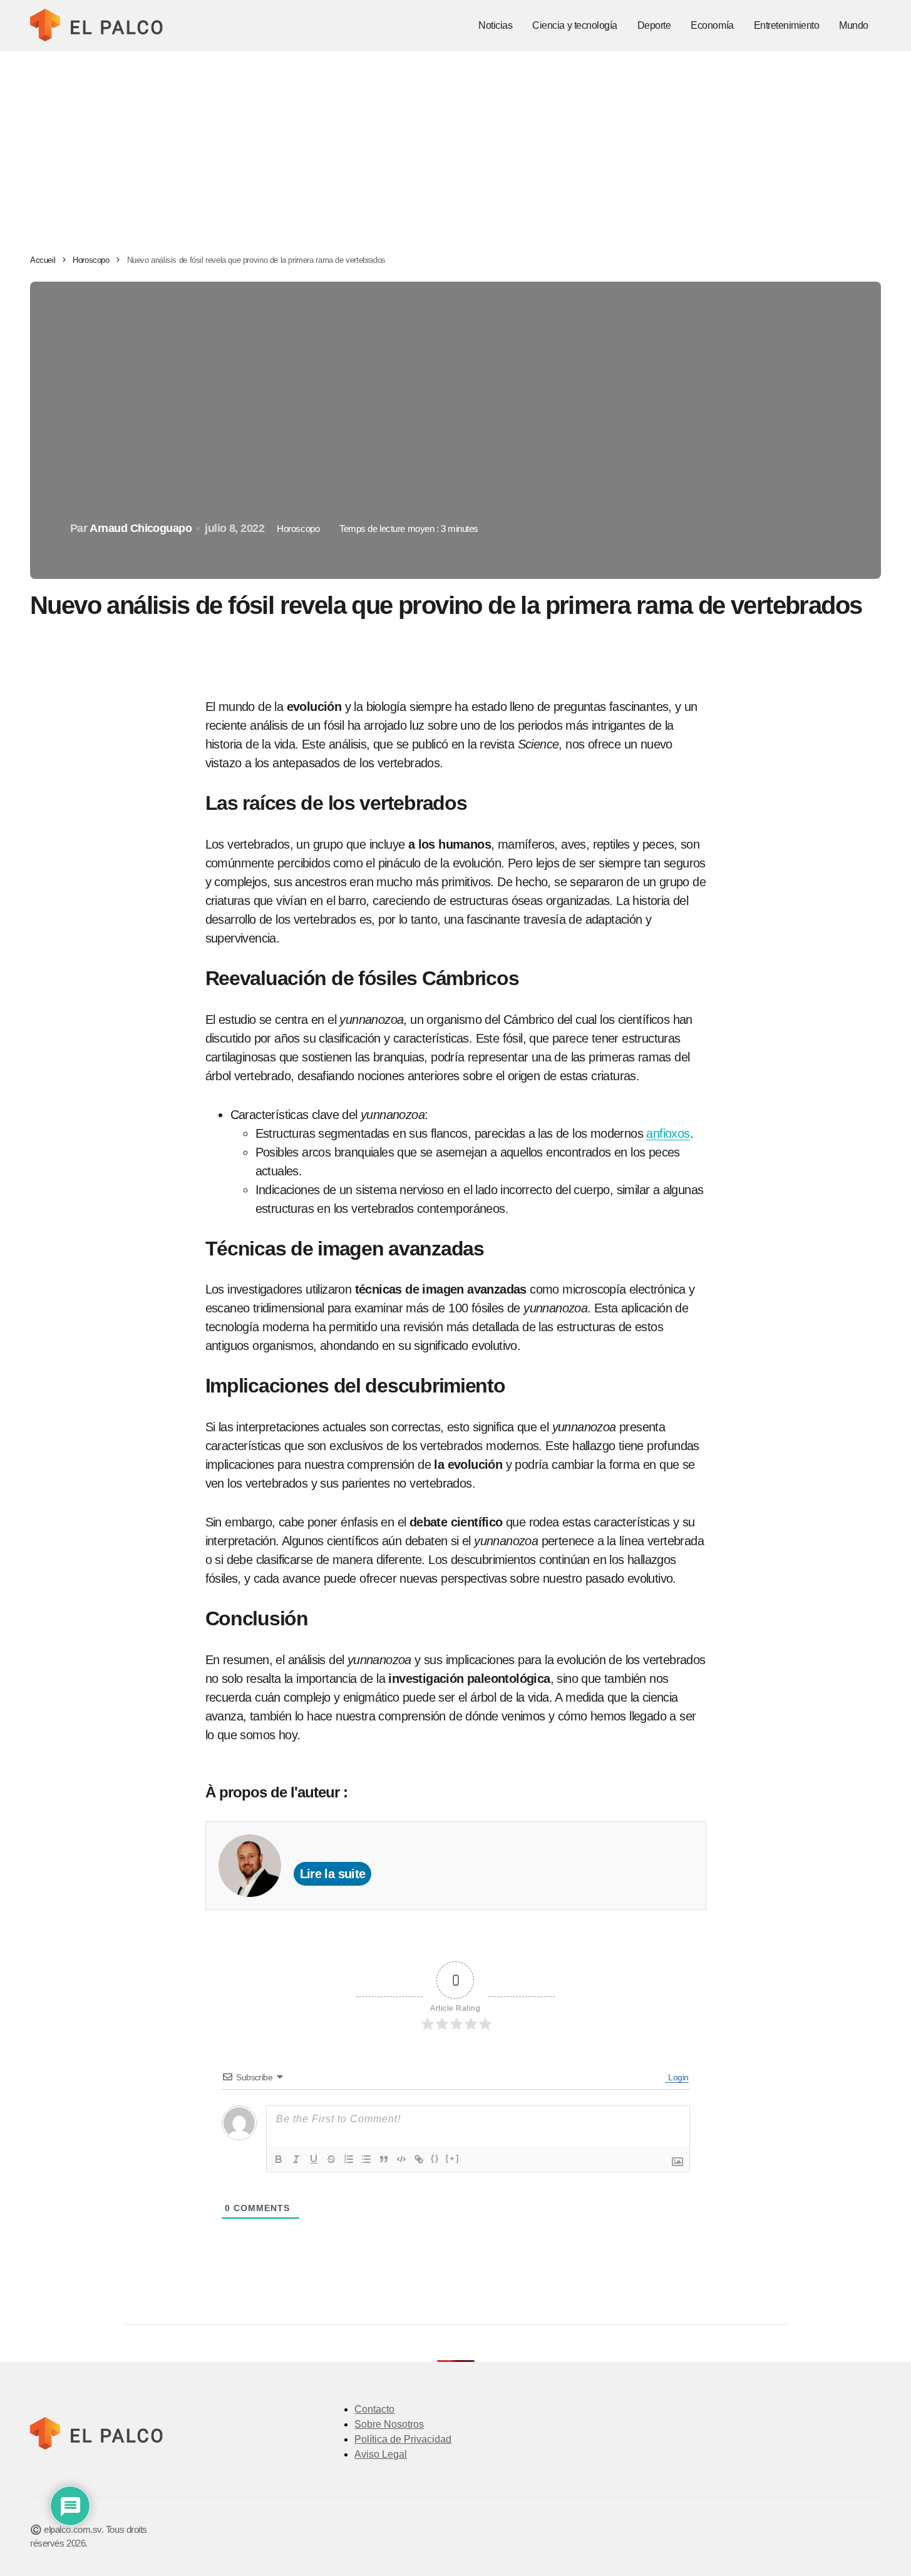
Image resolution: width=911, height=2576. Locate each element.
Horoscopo (91, 260)
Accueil (43, 260)
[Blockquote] (384, 2159)
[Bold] (279, 2159)
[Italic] (296, 2159)
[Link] (419, 2159)
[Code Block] (401, 2159)
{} (435, 2158)
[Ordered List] (349, 2159)
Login (677, 2077)
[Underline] (314, 2159)
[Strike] (331, 2159)
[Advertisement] (456, 145)
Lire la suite (333, 1874)
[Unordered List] (366, 2159)
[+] (453, 2158)
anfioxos (668, 1133)
